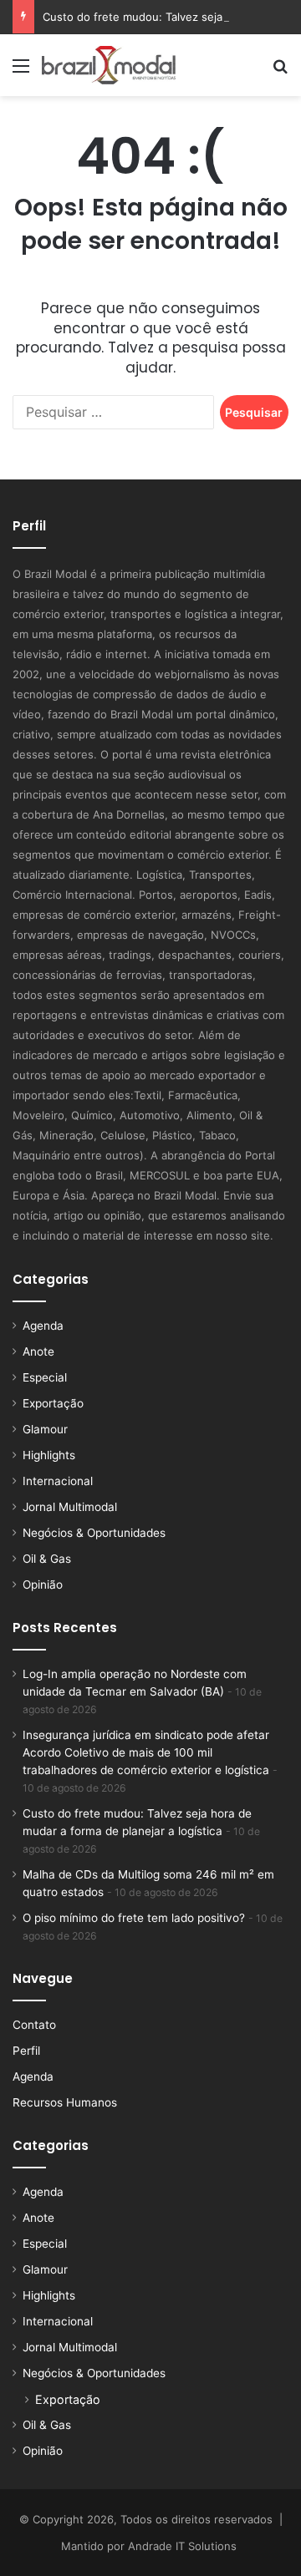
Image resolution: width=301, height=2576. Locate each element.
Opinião (43, 1585)
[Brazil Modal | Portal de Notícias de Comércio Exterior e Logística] (109, 65)
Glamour (45, 1429)
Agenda (43, 1326)
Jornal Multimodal (70, 1507)
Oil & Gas (47, 1559)
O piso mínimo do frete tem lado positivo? (134, 1918)
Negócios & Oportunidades (94, 1533)
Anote (38, 1351)
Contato (34, 2025)
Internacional (58, 1481)
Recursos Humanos (65, 2102)
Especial (45, 1377)
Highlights (49, 1455)
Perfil (26, 2051)
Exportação (53, 1403)
